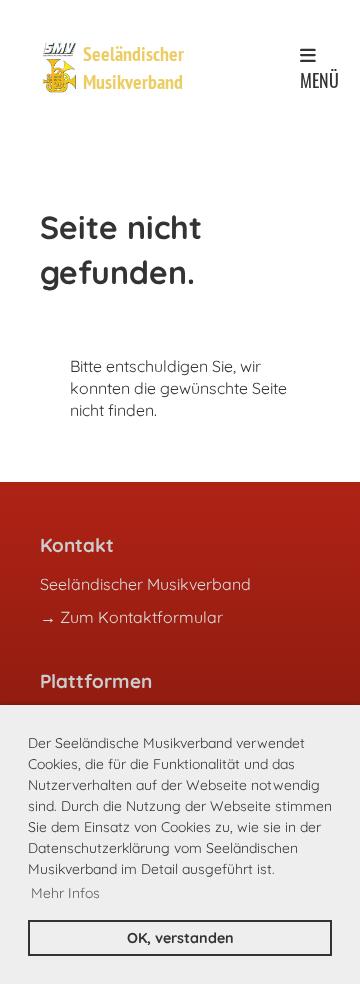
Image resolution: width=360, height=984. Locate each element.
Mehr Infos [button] (65, 893)
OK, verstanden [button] (180, 938)
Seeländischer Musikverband (133, 67)
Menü (319, 79)
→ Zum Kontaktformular (131, 617)
